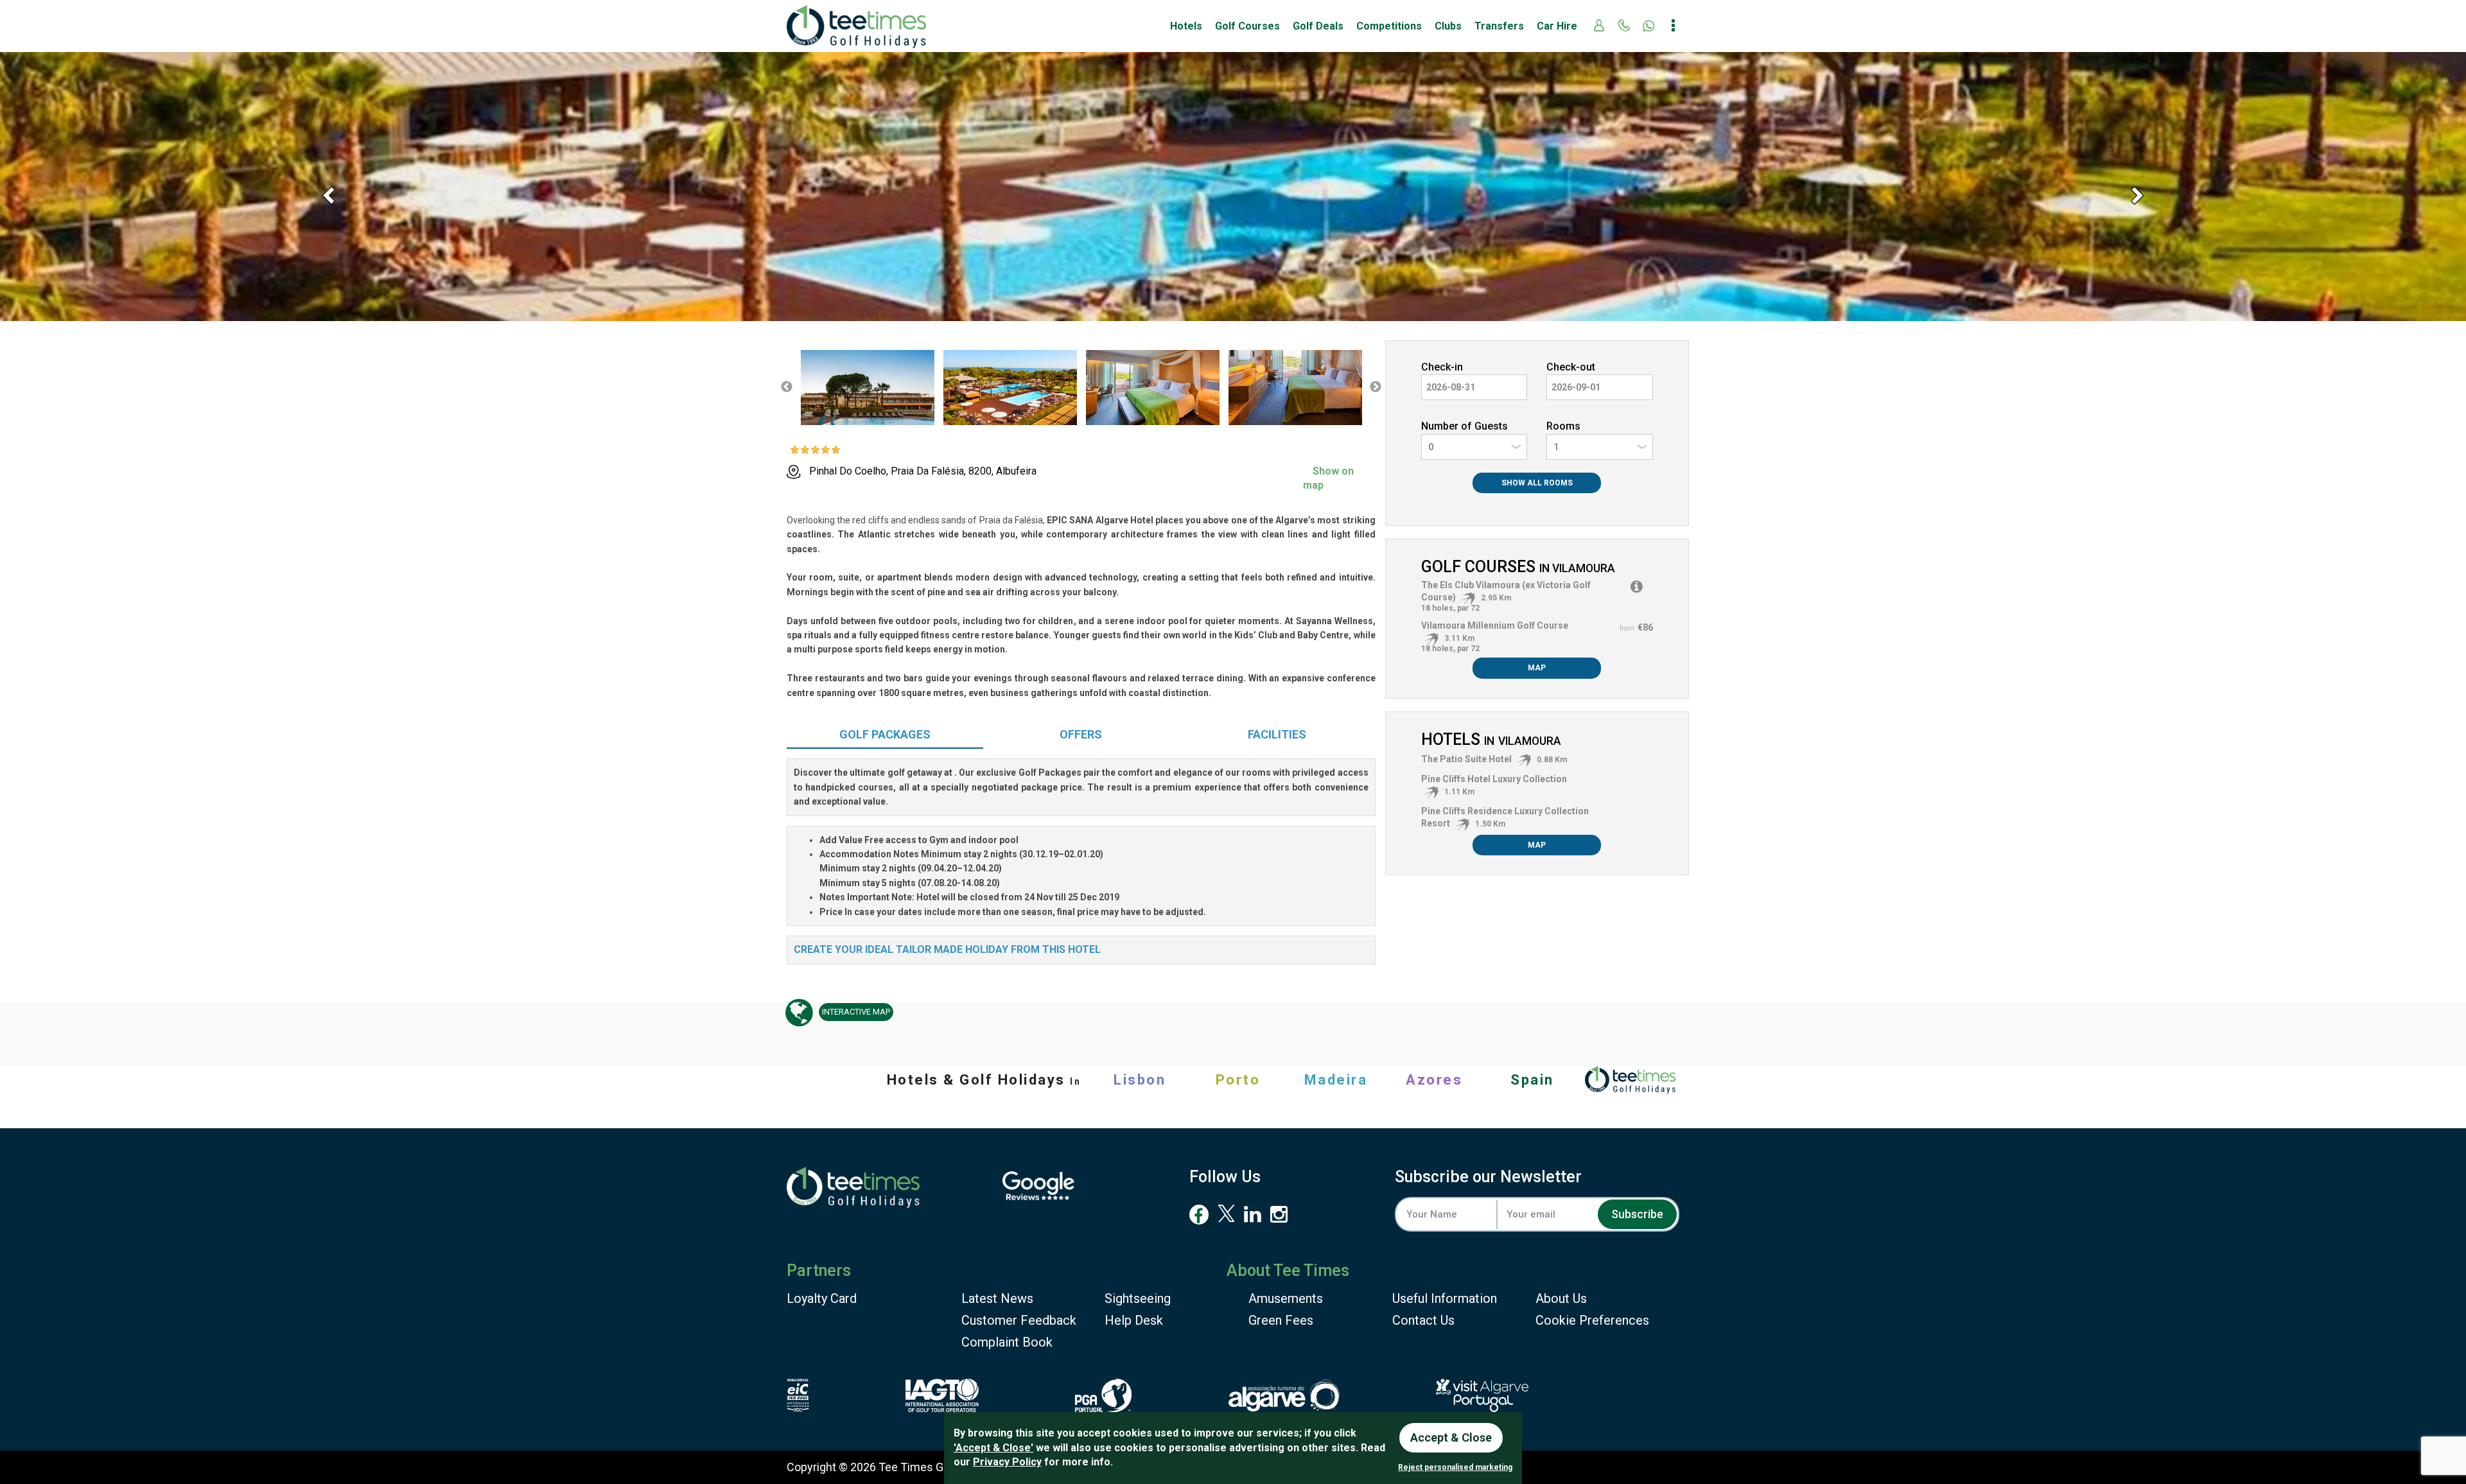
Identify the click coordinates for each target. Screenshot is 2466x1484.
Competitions (1389, 26)
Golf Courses (1247, 26)
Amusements (1286, 1298)
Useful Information (1445, 1298)
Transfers (1499, 26)
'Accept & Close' (993, 1448)
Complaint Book (1007, 1342)
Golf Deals (1318, 26)
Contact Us (1423, 1320)
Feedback (1019, 1320)
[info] (1637, 587)
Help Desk (1134, 1320)
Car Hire (1557, 26)
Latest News (997, 1298)
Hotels (1186, 26)
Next (1376, 387)
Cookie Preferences (1592, 1320)
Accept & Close (1451, 1437)
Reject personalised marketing (1455, 1467)
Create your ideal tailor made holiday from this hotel (947, 949)
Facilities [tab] (1277, 734)
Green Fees (1281, 1320)
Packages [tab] (885, 734)
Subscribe (1637, 1214)
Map (1537, 668)
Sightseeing (1138, 1298)
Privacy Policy (1007, 1462)
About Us (1561, 1298)
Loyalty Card (822, 1298)
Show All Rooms (1537, 483)
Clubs (1448, 26)
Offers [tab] (1081, 734)
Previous (787, 387)
